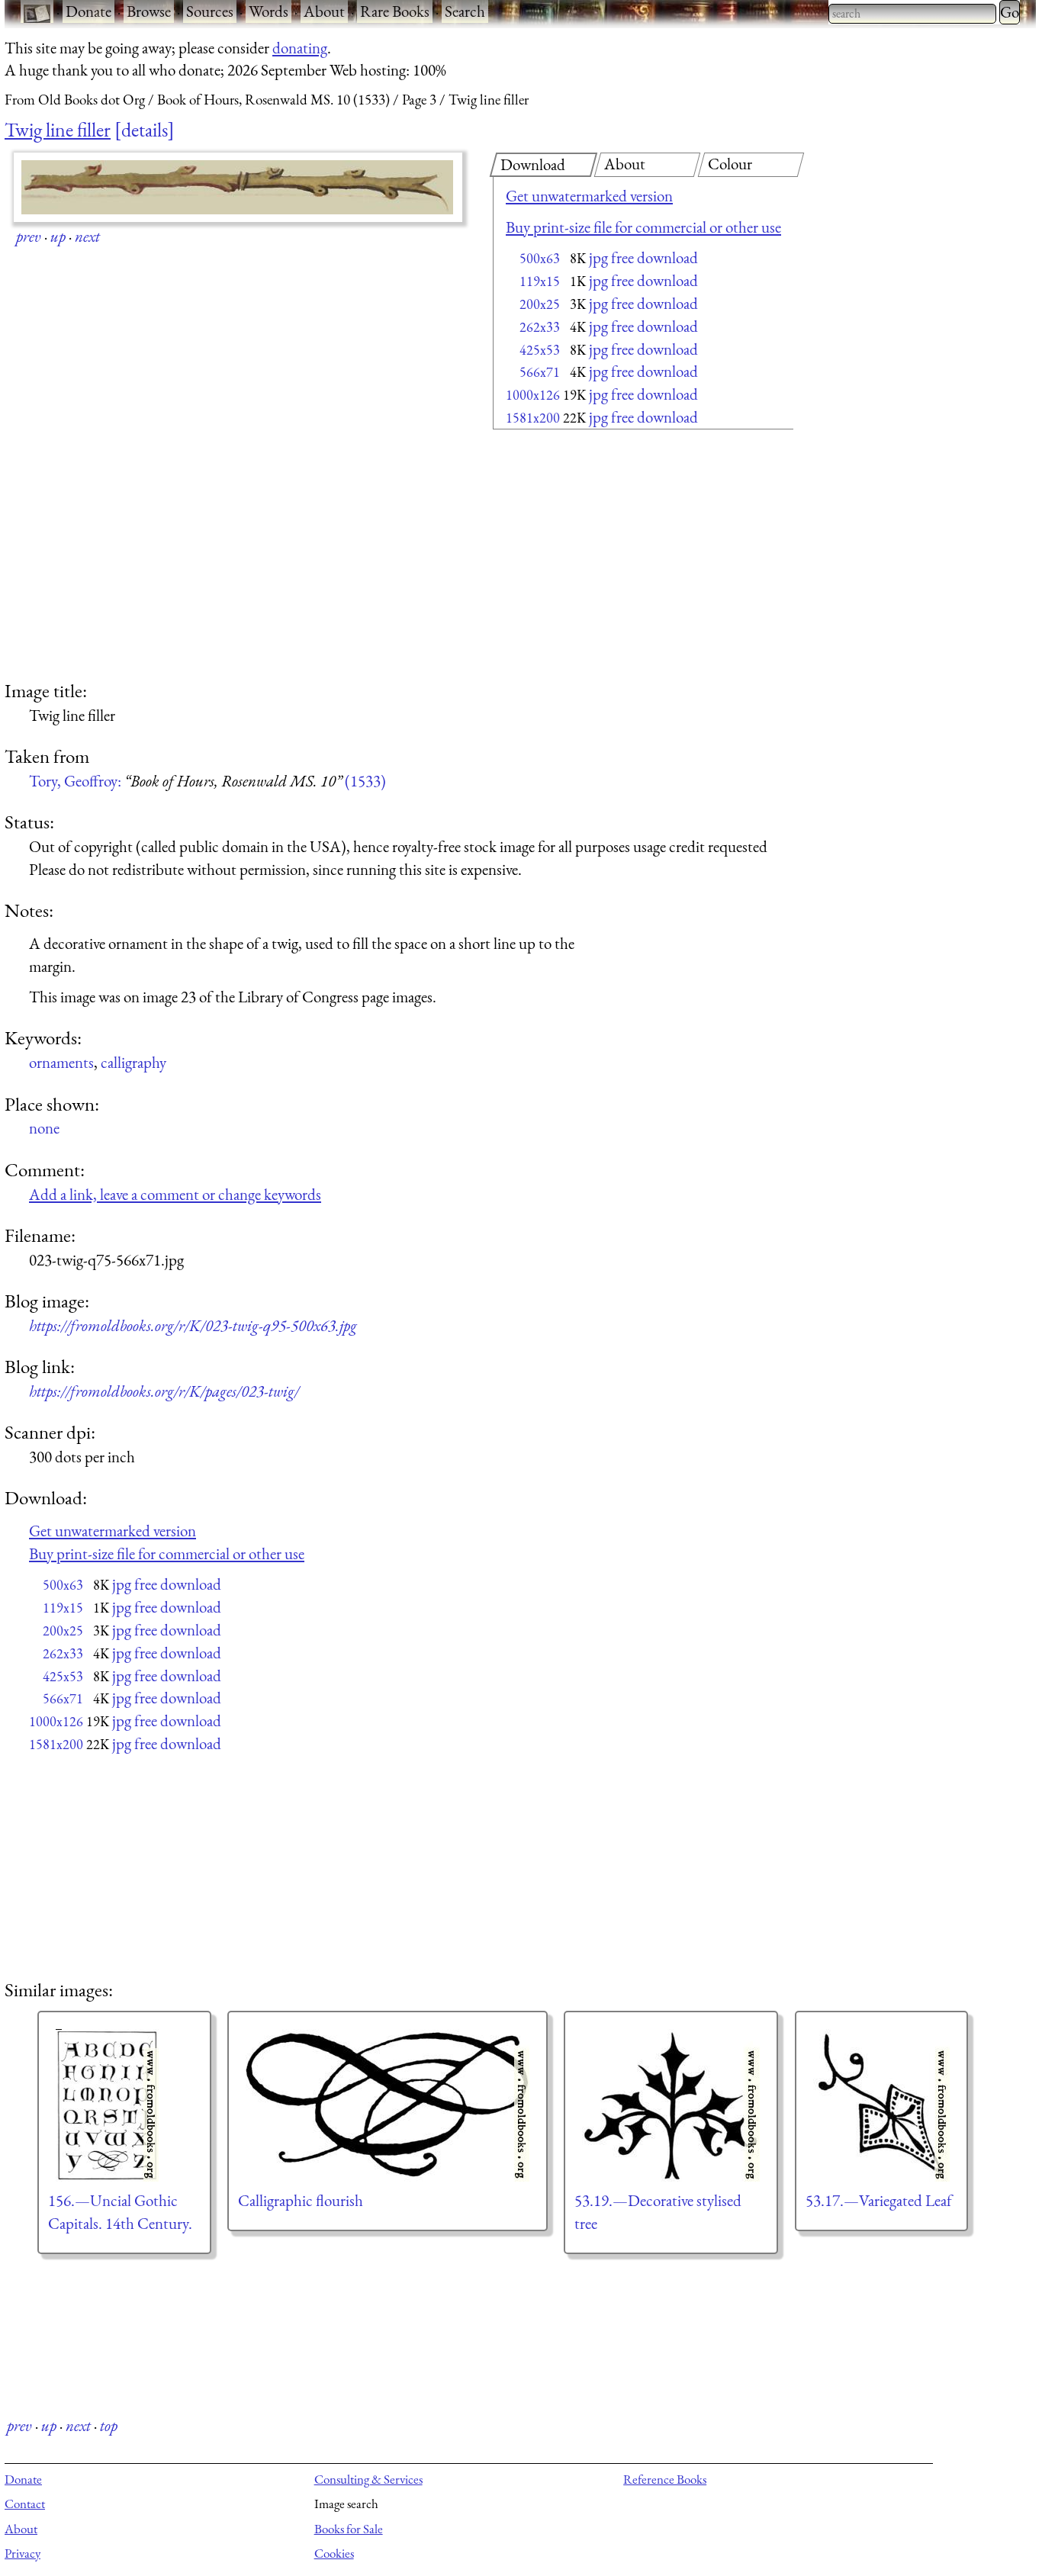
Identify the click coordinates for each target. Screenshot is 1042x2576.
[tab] (544, 165)
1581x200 (533, 418)
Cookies (334, 2553)
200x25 (540, 304)
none (44, 1128)
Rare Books (395, 11)
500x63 (540, 258)
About (324, 11)
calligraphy (133, 1062)
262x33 (540, 327)
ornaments (61, 1062)
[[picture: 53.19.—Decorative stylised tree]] (671, 2105)
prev (29, 236)
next (87, 236)
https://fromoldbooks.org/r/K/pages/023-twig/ (164, 1391)
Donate (88, 11)
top (109, 2425)
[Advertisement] (616, 557)
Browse (149, 11)
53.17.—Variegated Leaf (879, 2200)
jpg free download (643, 257)
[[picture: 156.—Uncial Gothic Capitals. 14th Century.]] (124, 2105)
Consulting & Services (368, 2479)
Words (269, 11)
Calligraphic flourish (301, 2200)
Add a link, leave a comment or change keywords (175, 1194)
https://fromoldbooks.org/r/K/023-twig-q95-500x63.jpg (193, 1325)
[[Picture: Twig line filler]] (238, 187)
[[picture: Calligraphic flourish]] (388, 2105)
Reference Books (665, 2479)
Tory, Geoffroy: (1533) (207, 781)
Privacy (23, 2553)
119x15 (540, 281)
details (145, 130)
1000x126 (533, 395)
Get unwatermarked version (589, 196)
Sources (210, 11)
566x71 (540, 372)
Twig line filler (58, 130)
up (58, 236)
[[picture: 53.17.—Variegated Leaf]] (881, 2105)
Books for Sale (349, 2529)
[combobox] (912, 14)
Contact (25, 2504)
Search (465, 11)
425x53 (540, 350)
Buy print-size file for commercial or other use (643, 227)
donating (300, 48)
